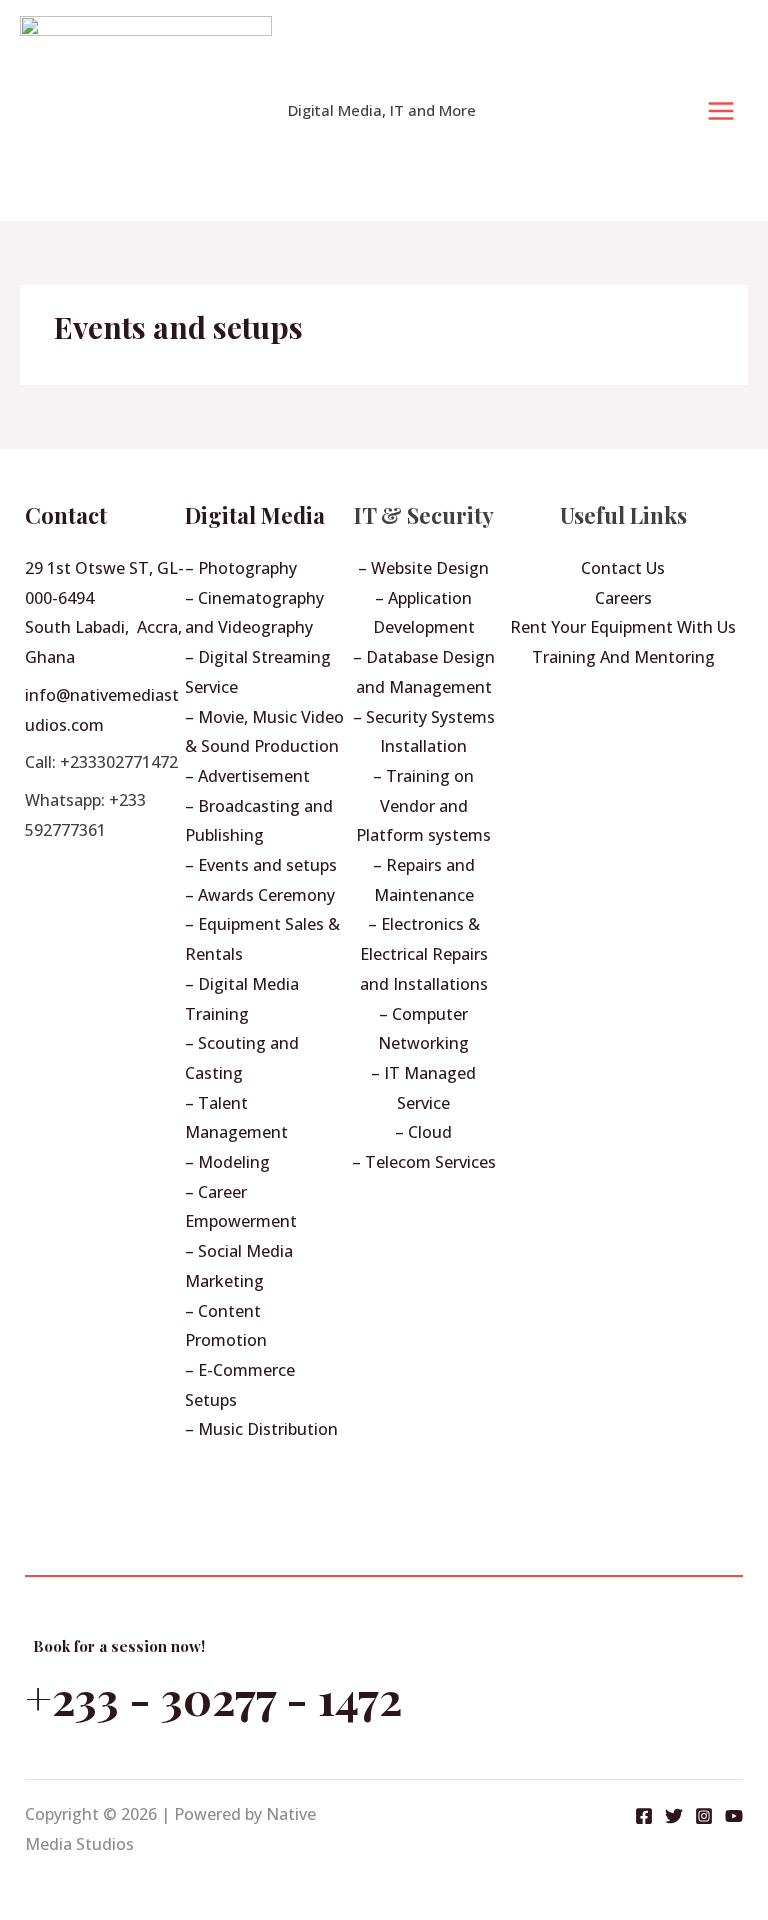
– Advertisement (247, 776)
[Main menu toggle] (721, 111)
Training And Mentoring (623, 657)
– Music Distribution (261, 1429)
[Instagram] (704, 1816)
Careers (623, 598)
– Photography (241, 568)
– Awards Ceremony (260, 895)
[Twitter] (674, 1816)
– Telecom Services (424, 1162)
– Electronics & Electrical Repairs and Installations (424, 953)
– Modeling (227, 1162)
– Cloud (423, 1132)
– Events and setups (261, 865)
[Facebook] (644, 1816)
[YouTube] (734, 1816)
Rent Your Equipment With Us (623, 627)
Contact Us (623, 568)
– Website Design (423, 568)
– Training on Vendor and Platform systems (423, 805)
